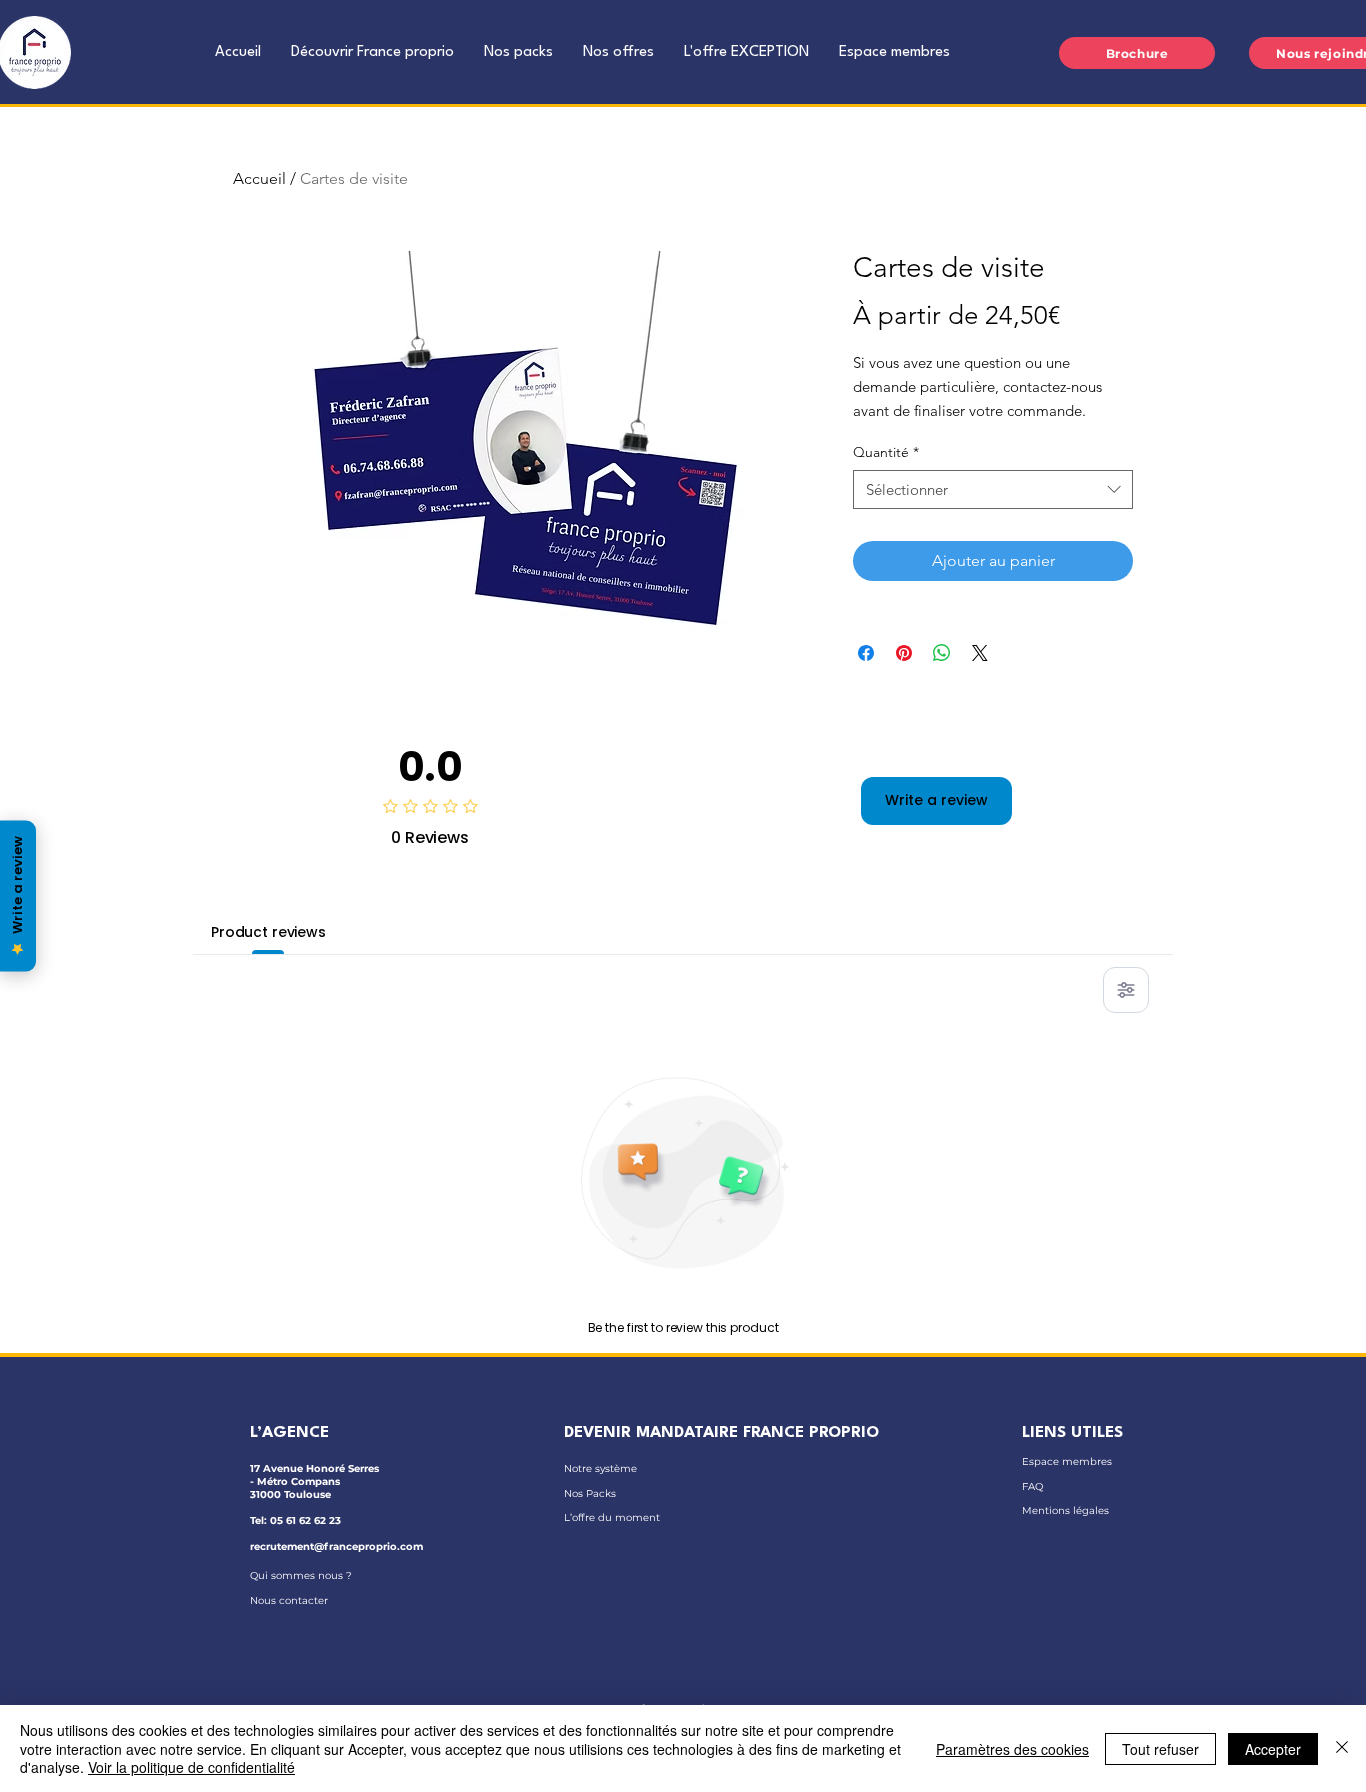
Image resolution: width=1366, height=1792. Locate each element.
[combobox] (993, 489)
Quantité (886, 452)
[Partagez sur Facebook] (866, 653)
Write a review (936, 800)
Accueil (259, 178)
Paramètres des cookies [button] (1012, 1749)
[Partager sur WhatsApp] (942, 653)
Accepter (1273, 1749)
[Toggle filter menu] (1126, 990)
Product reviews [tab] (268, 932)
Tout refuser (1160, 1749)
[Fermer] (1342, 1748)
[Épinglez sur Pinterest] (904, 653)
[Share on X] (980, 653)
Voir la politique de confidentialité (191, 1767)
